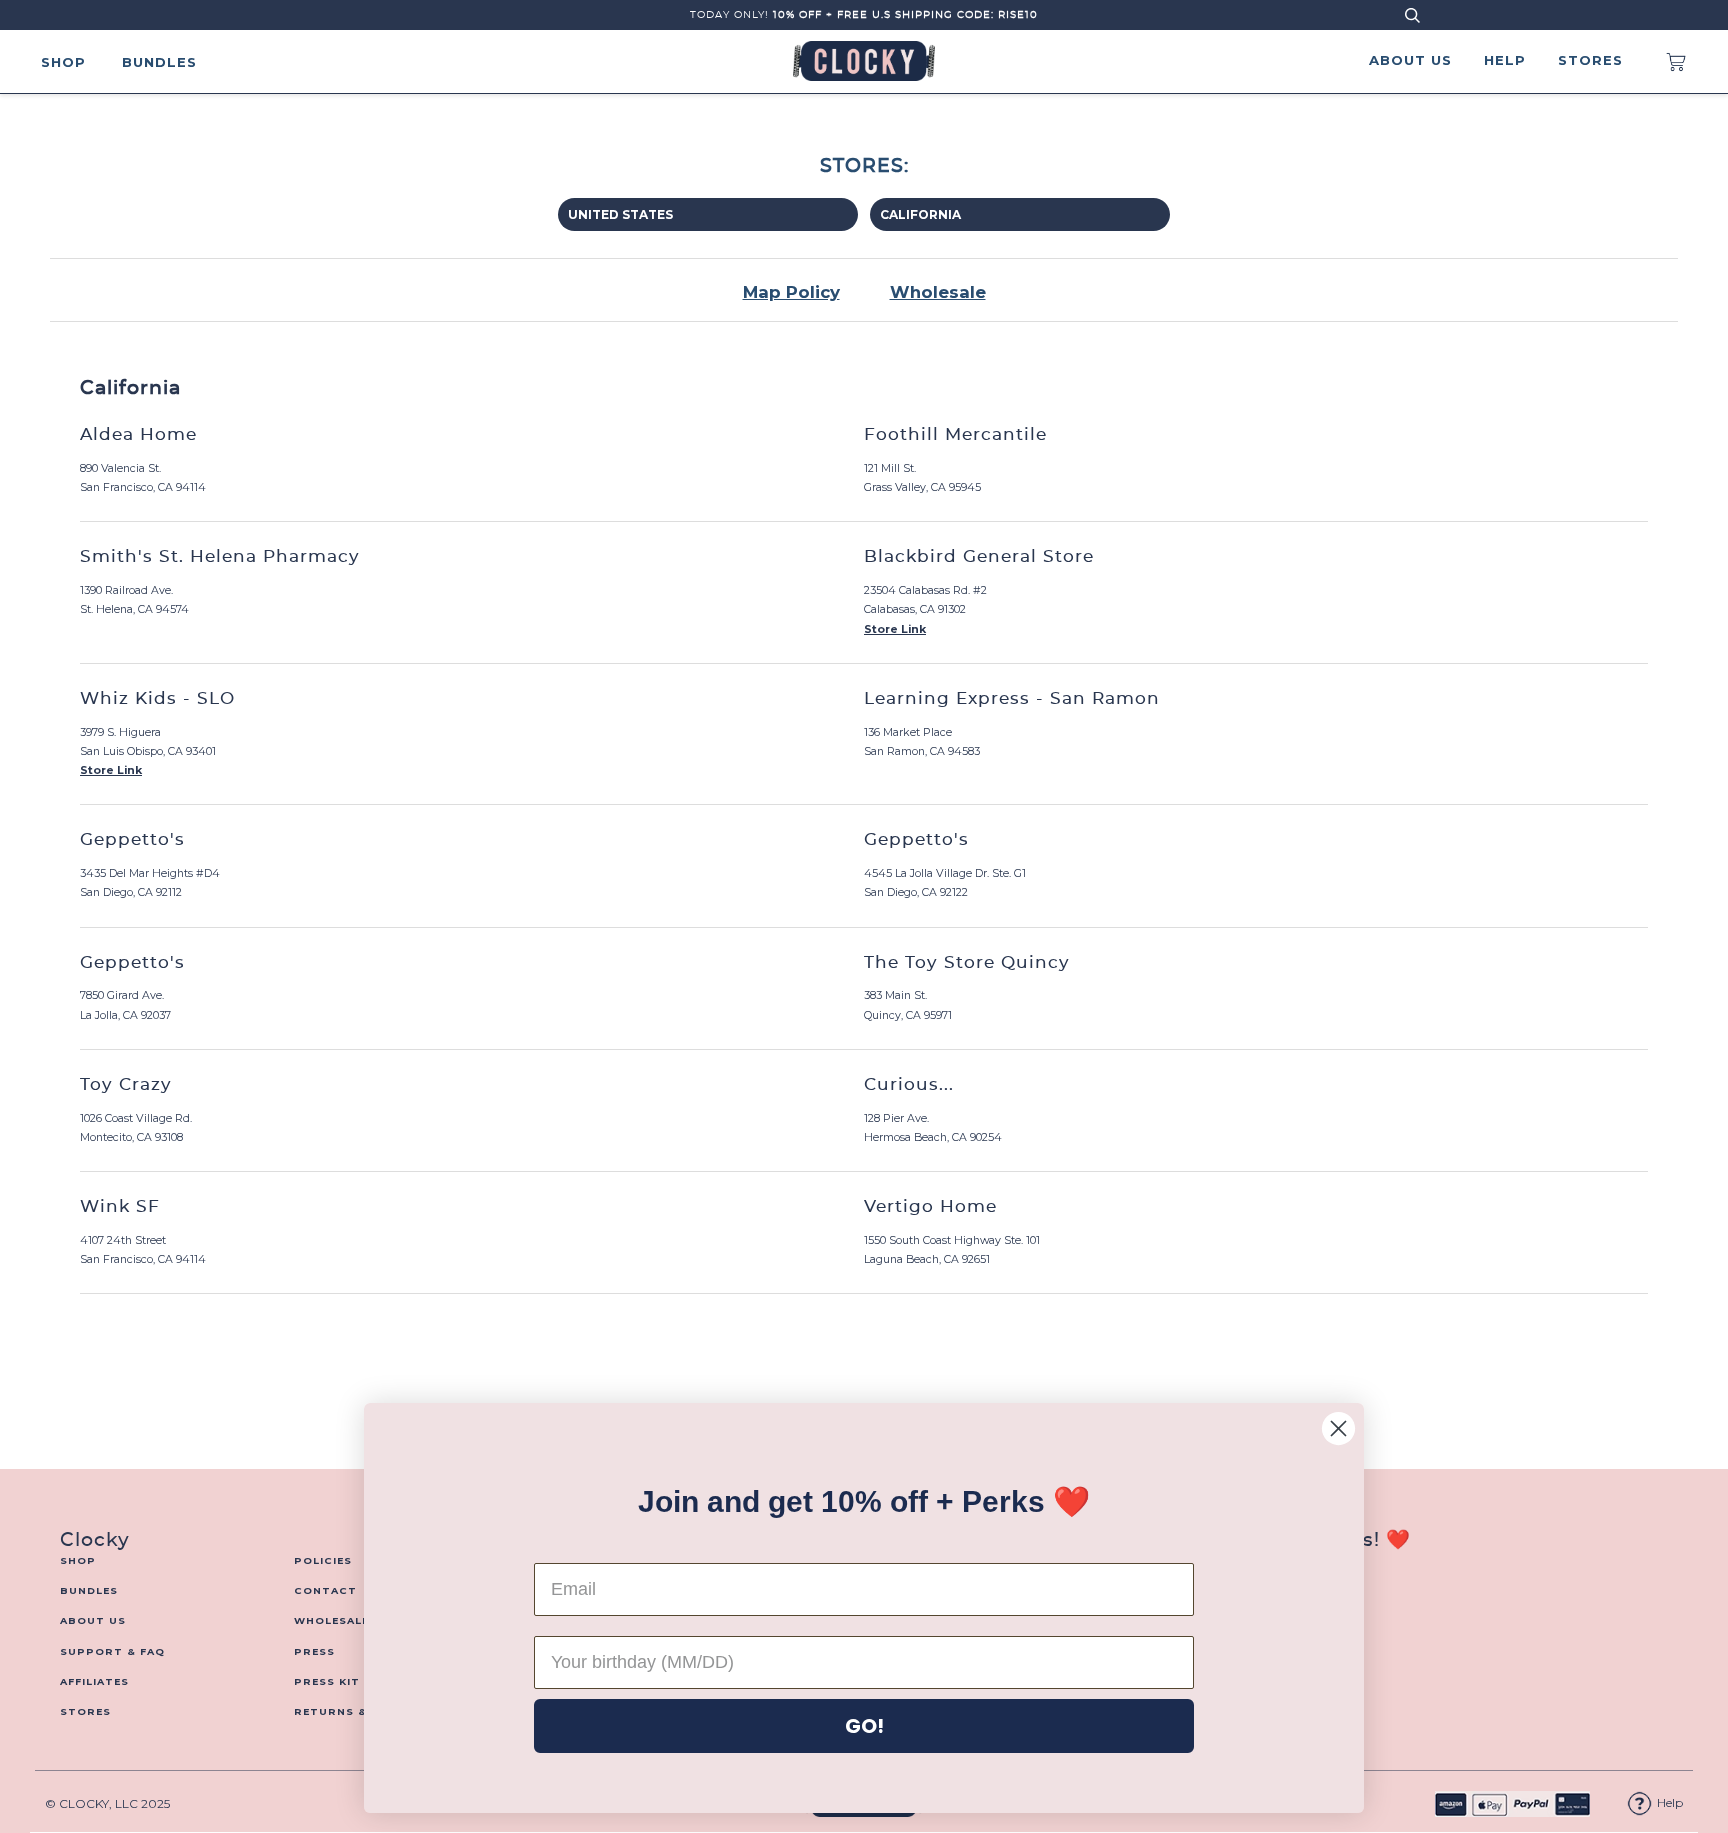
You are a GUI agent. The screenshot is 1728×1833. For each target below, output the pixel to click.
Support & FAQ (112, 1651)
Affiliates (94, 1681)
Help (1505, 60)
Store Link (895, 629)
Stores (1590, 60)
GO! (864, 1726)
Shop (63, 62)
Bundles (159, 62)
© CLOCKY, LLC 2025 (107, 1803)
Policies (323, 1560)
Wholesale (938, 292)
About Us (1410, 60)
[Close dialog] (1338, 1428)
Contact (325, 1590)
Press (314, 1651)
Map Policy (791, 292)
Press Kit (327, 1681)
